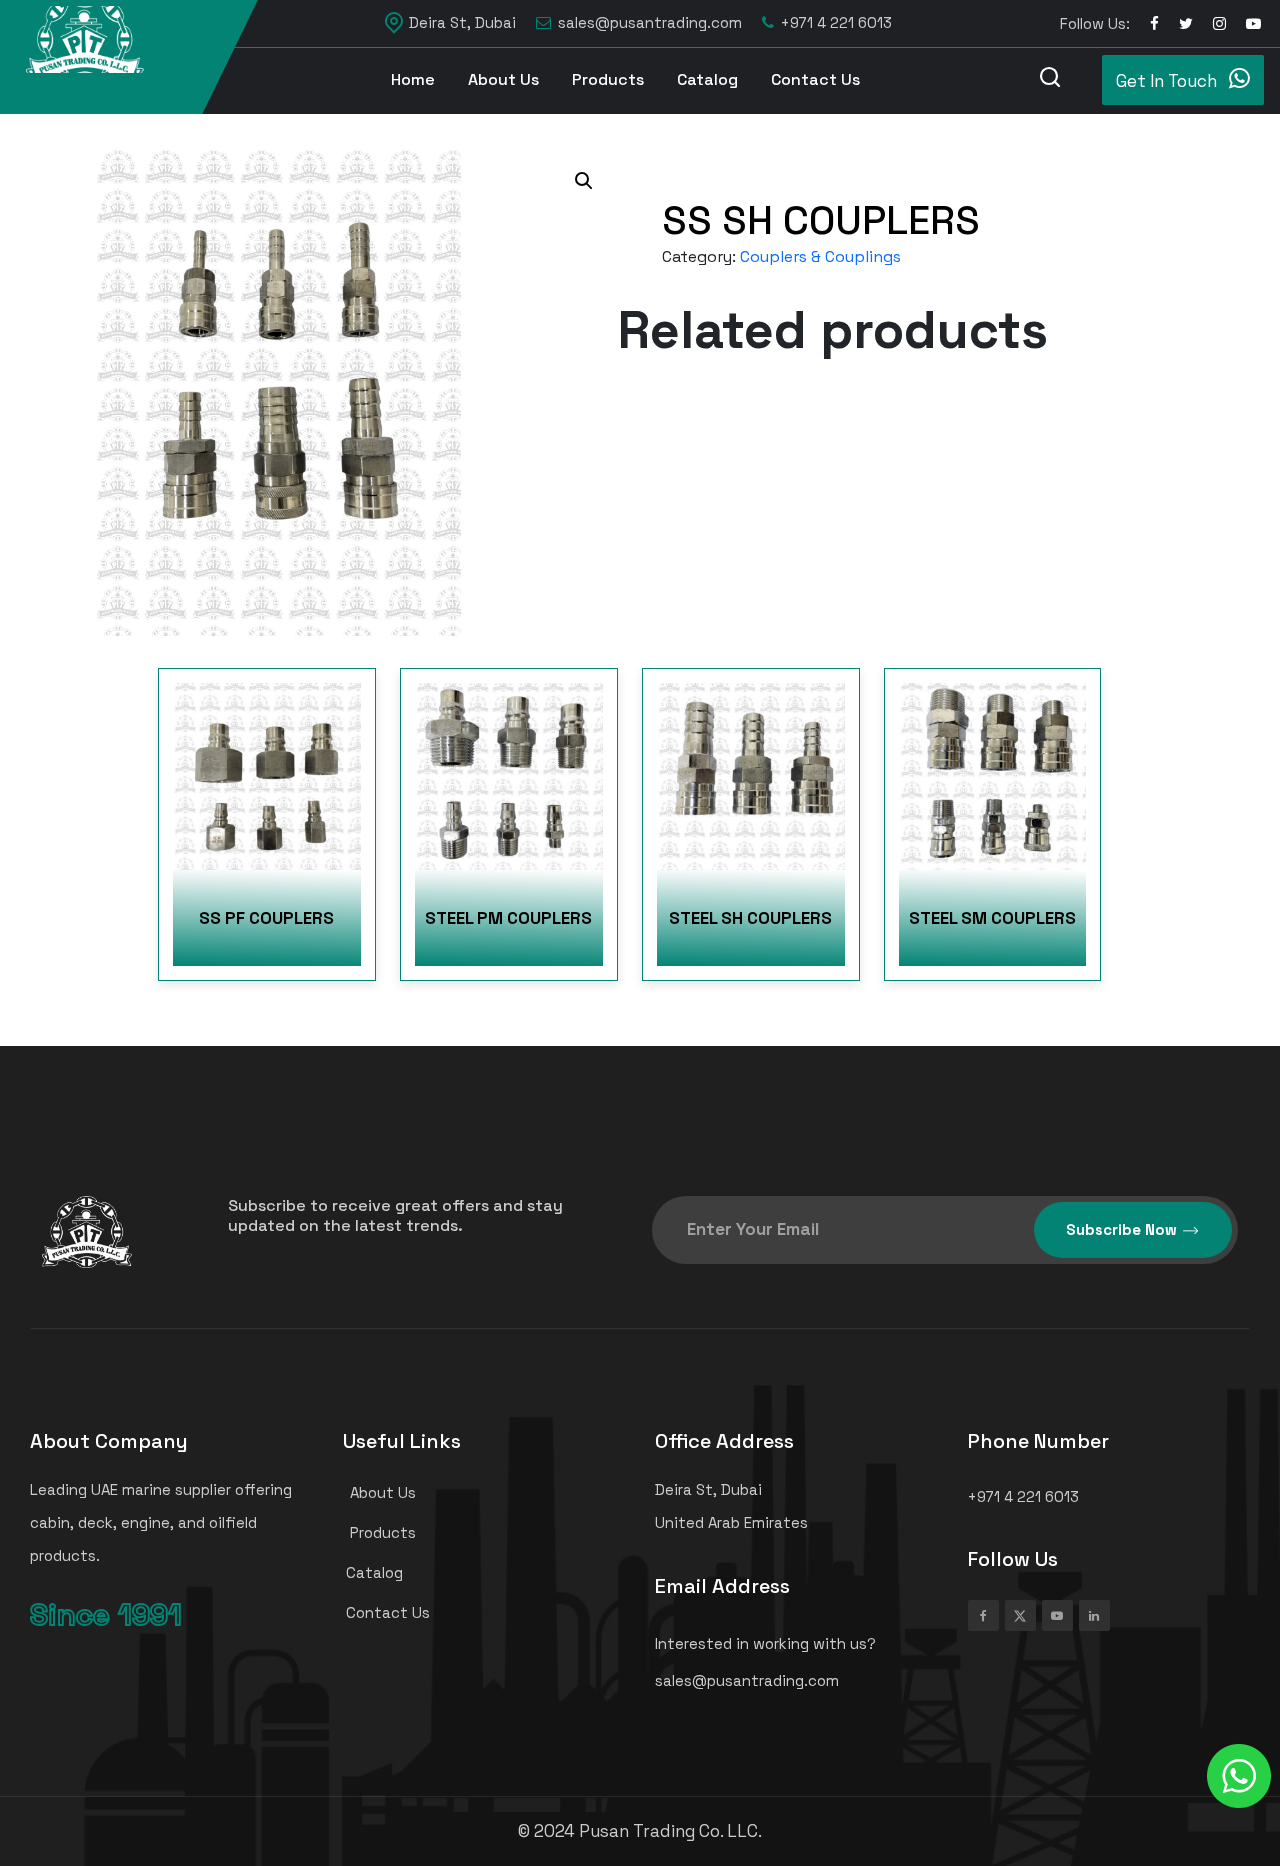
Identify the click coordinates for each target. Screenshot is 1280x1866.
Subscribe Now (1121, 1229)
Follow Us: (1095, 23)
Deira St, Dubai (462, 22)
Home (413, 79)
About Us (503, 79)
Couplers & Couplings (820, 256)
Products (608, 79)
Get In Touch (1168, 81)
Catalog (707, 79)
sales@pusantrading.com (650, 22)
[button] (584, 181)
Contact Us (815, 79)
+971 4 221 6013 (836, 22)
